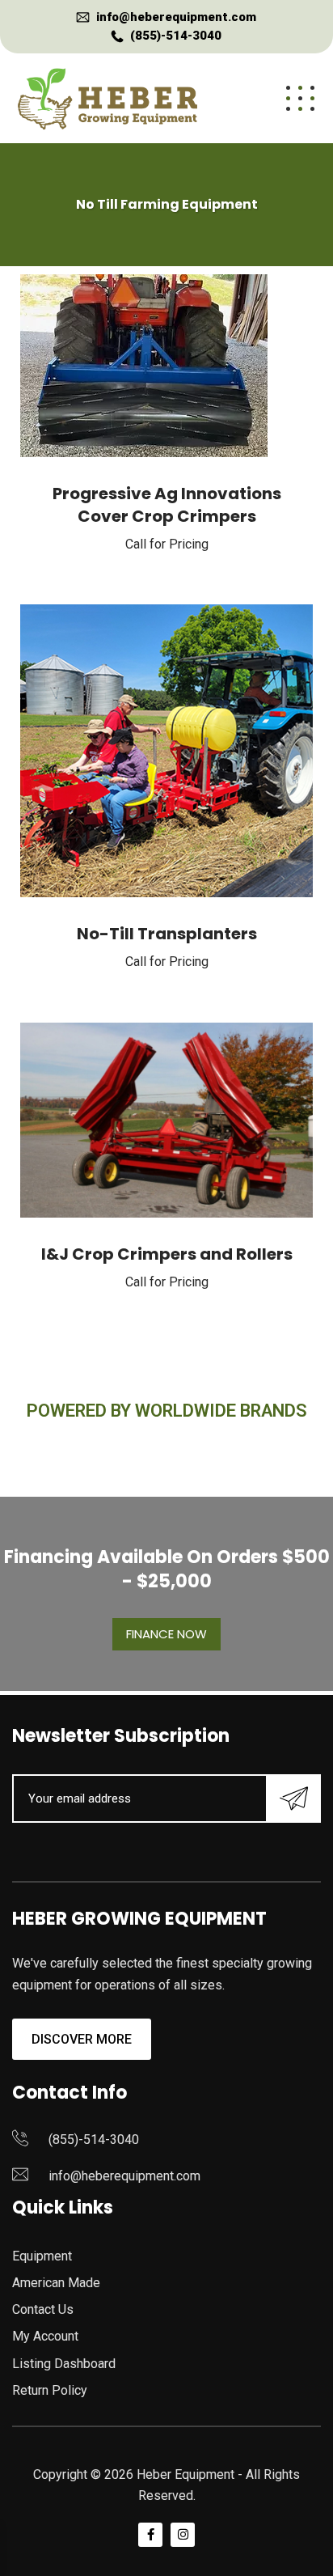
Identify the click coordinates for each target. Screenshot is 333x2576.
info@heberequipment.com (176, 17)
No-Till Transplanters (167, 934)
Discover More (82, 2039)
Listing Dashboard (64, 2364)
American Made (56, 2283)
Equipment (42, 2256)
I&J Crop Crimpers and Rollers (167, 1254)
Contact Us (43, 2309)
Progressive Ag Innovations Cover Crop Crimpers (167, 505)
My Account (45, 2336)
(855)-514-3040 (176, 36)
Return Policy (50, 2390)
